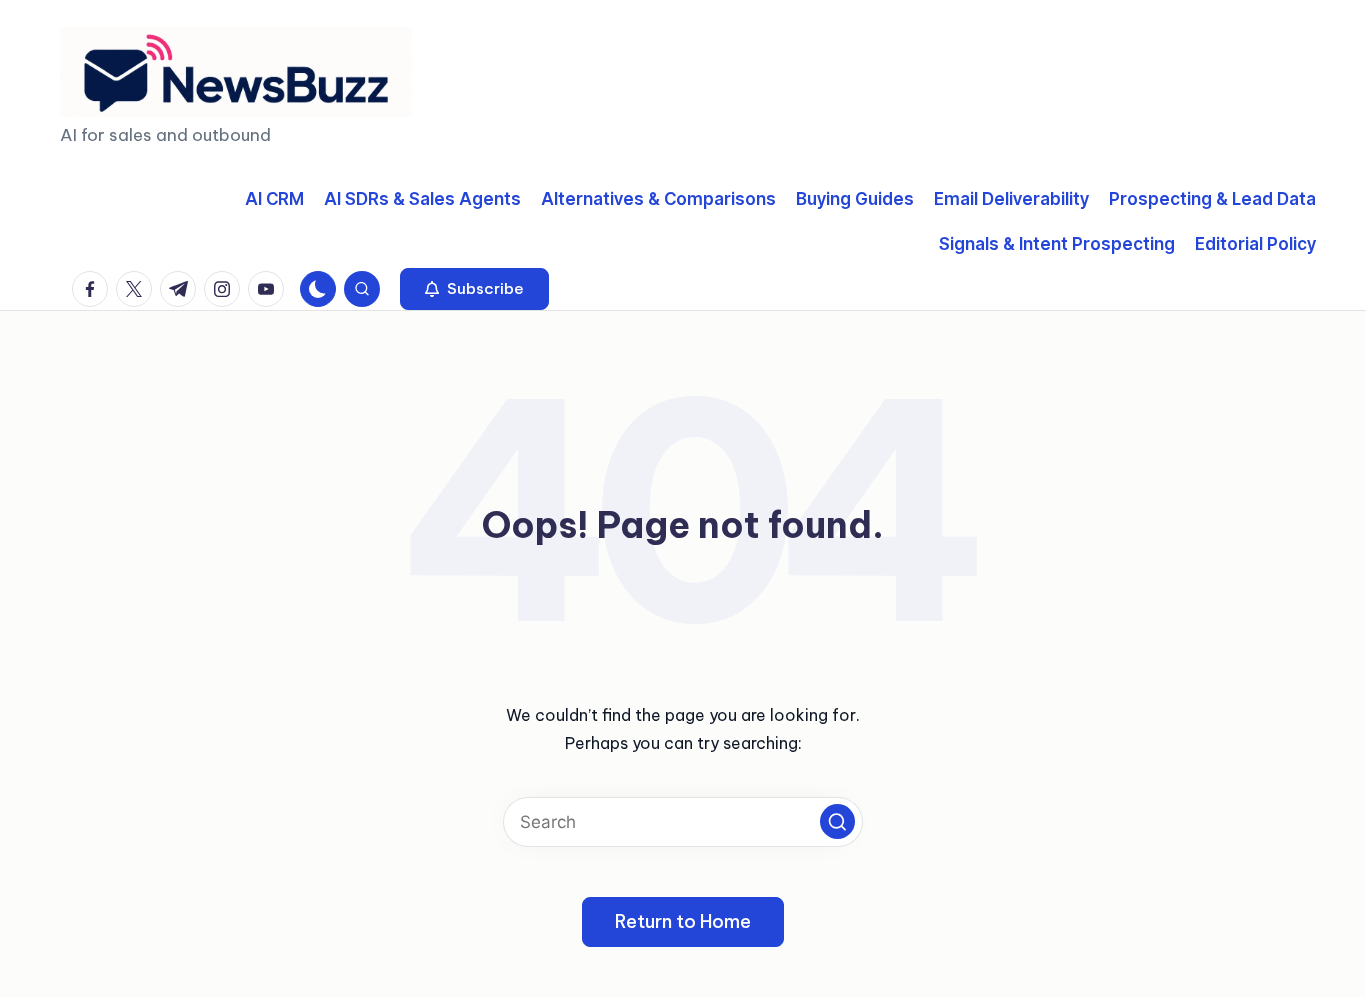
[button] (474, 289)
